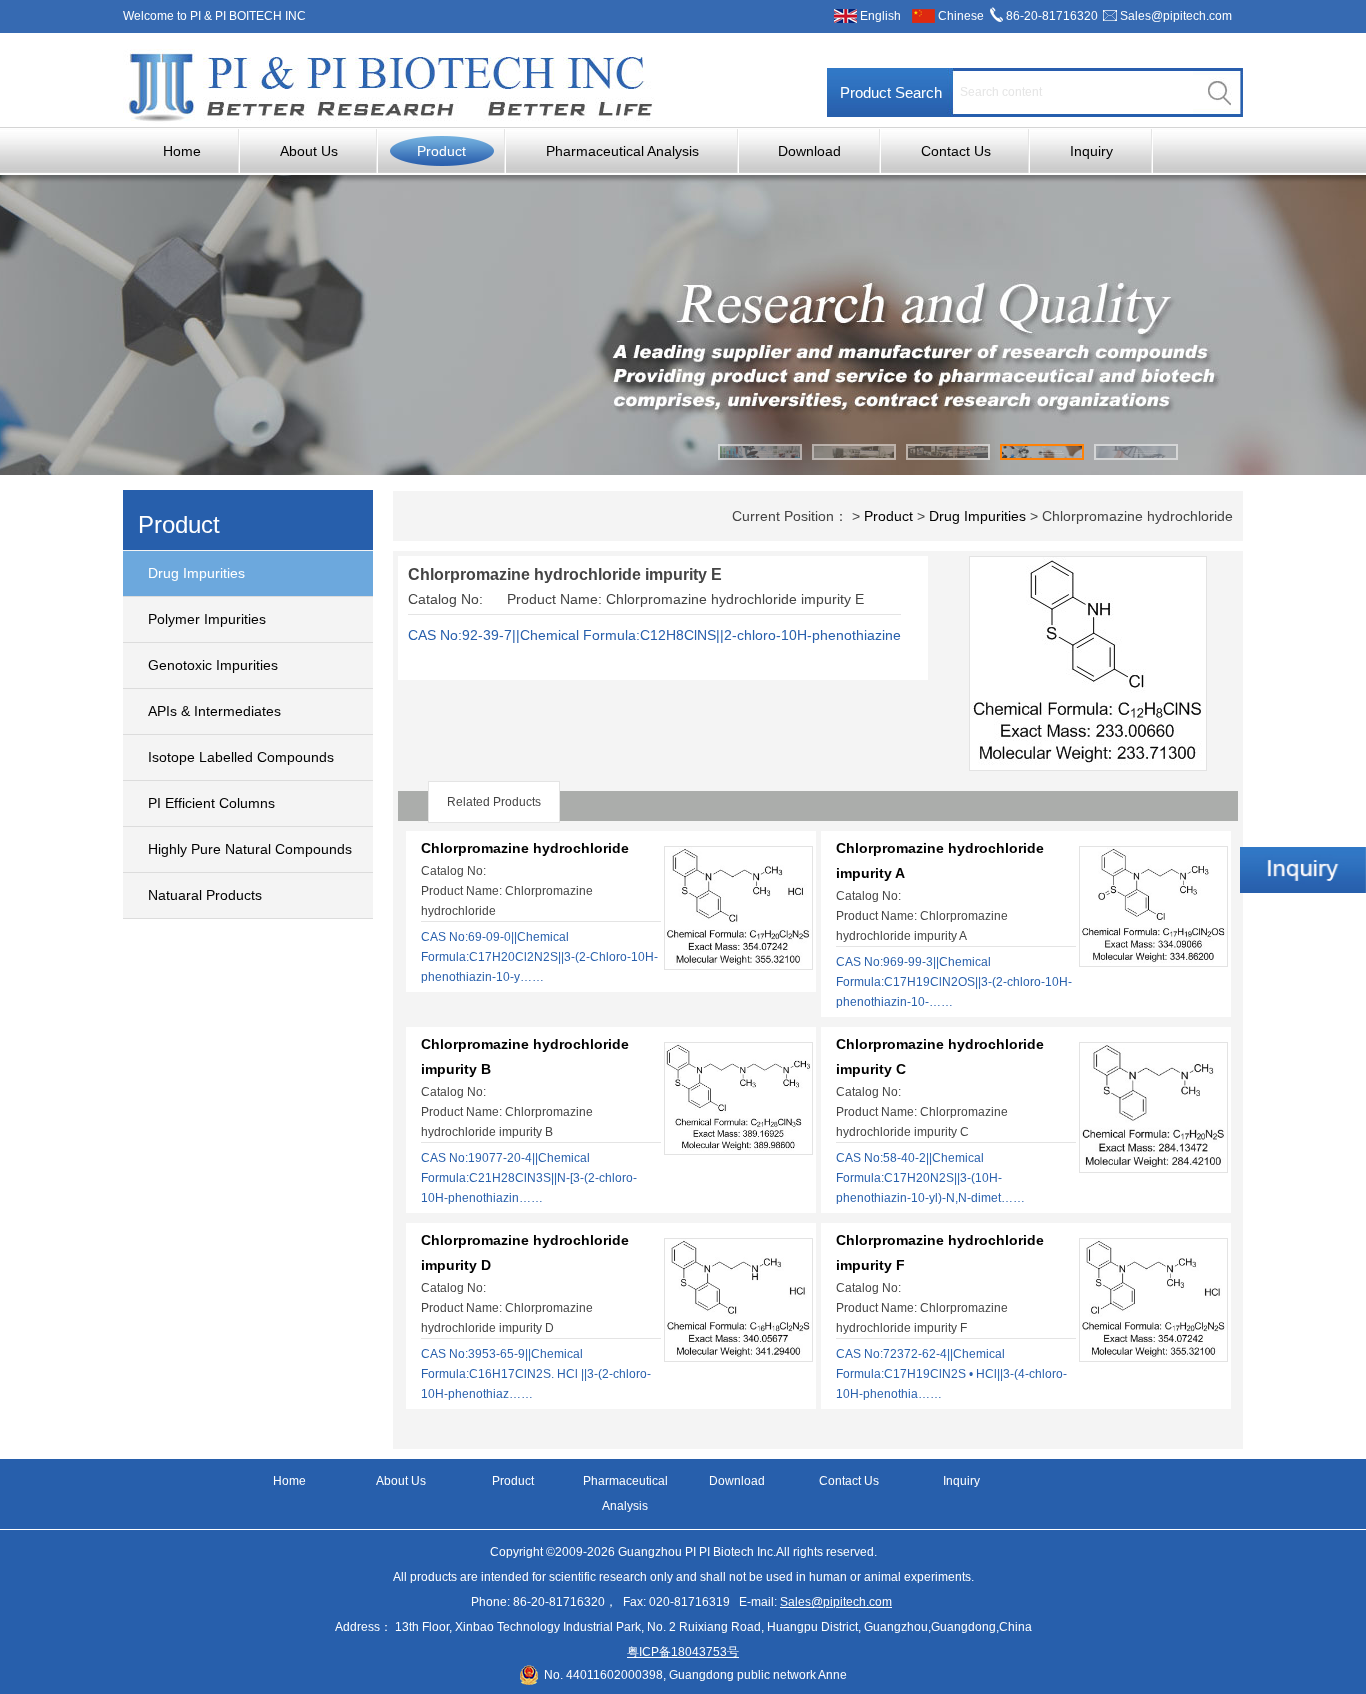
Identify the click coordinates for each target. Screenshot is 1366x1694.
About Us (309, 151)
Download (809, 151)
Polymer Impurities (207, 619)
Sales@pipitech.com (1176, 16)
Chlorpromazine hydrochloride (525, 848)
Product (441, 151)
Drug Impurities (196, 573)
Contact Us (956, 151)
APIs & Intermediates (214, 711)
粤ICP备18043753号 (683, 1652)
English (880, 16)
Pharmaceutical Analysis (622, 151)
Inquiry (1091, 151)
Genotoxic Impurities (213, 665)
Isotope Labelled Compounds (241, 757)
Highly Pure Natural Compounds (250, 849)
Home (182, 151)
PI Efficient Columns (211, 803)
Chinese (961, 16)
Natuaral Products (205, 895)
